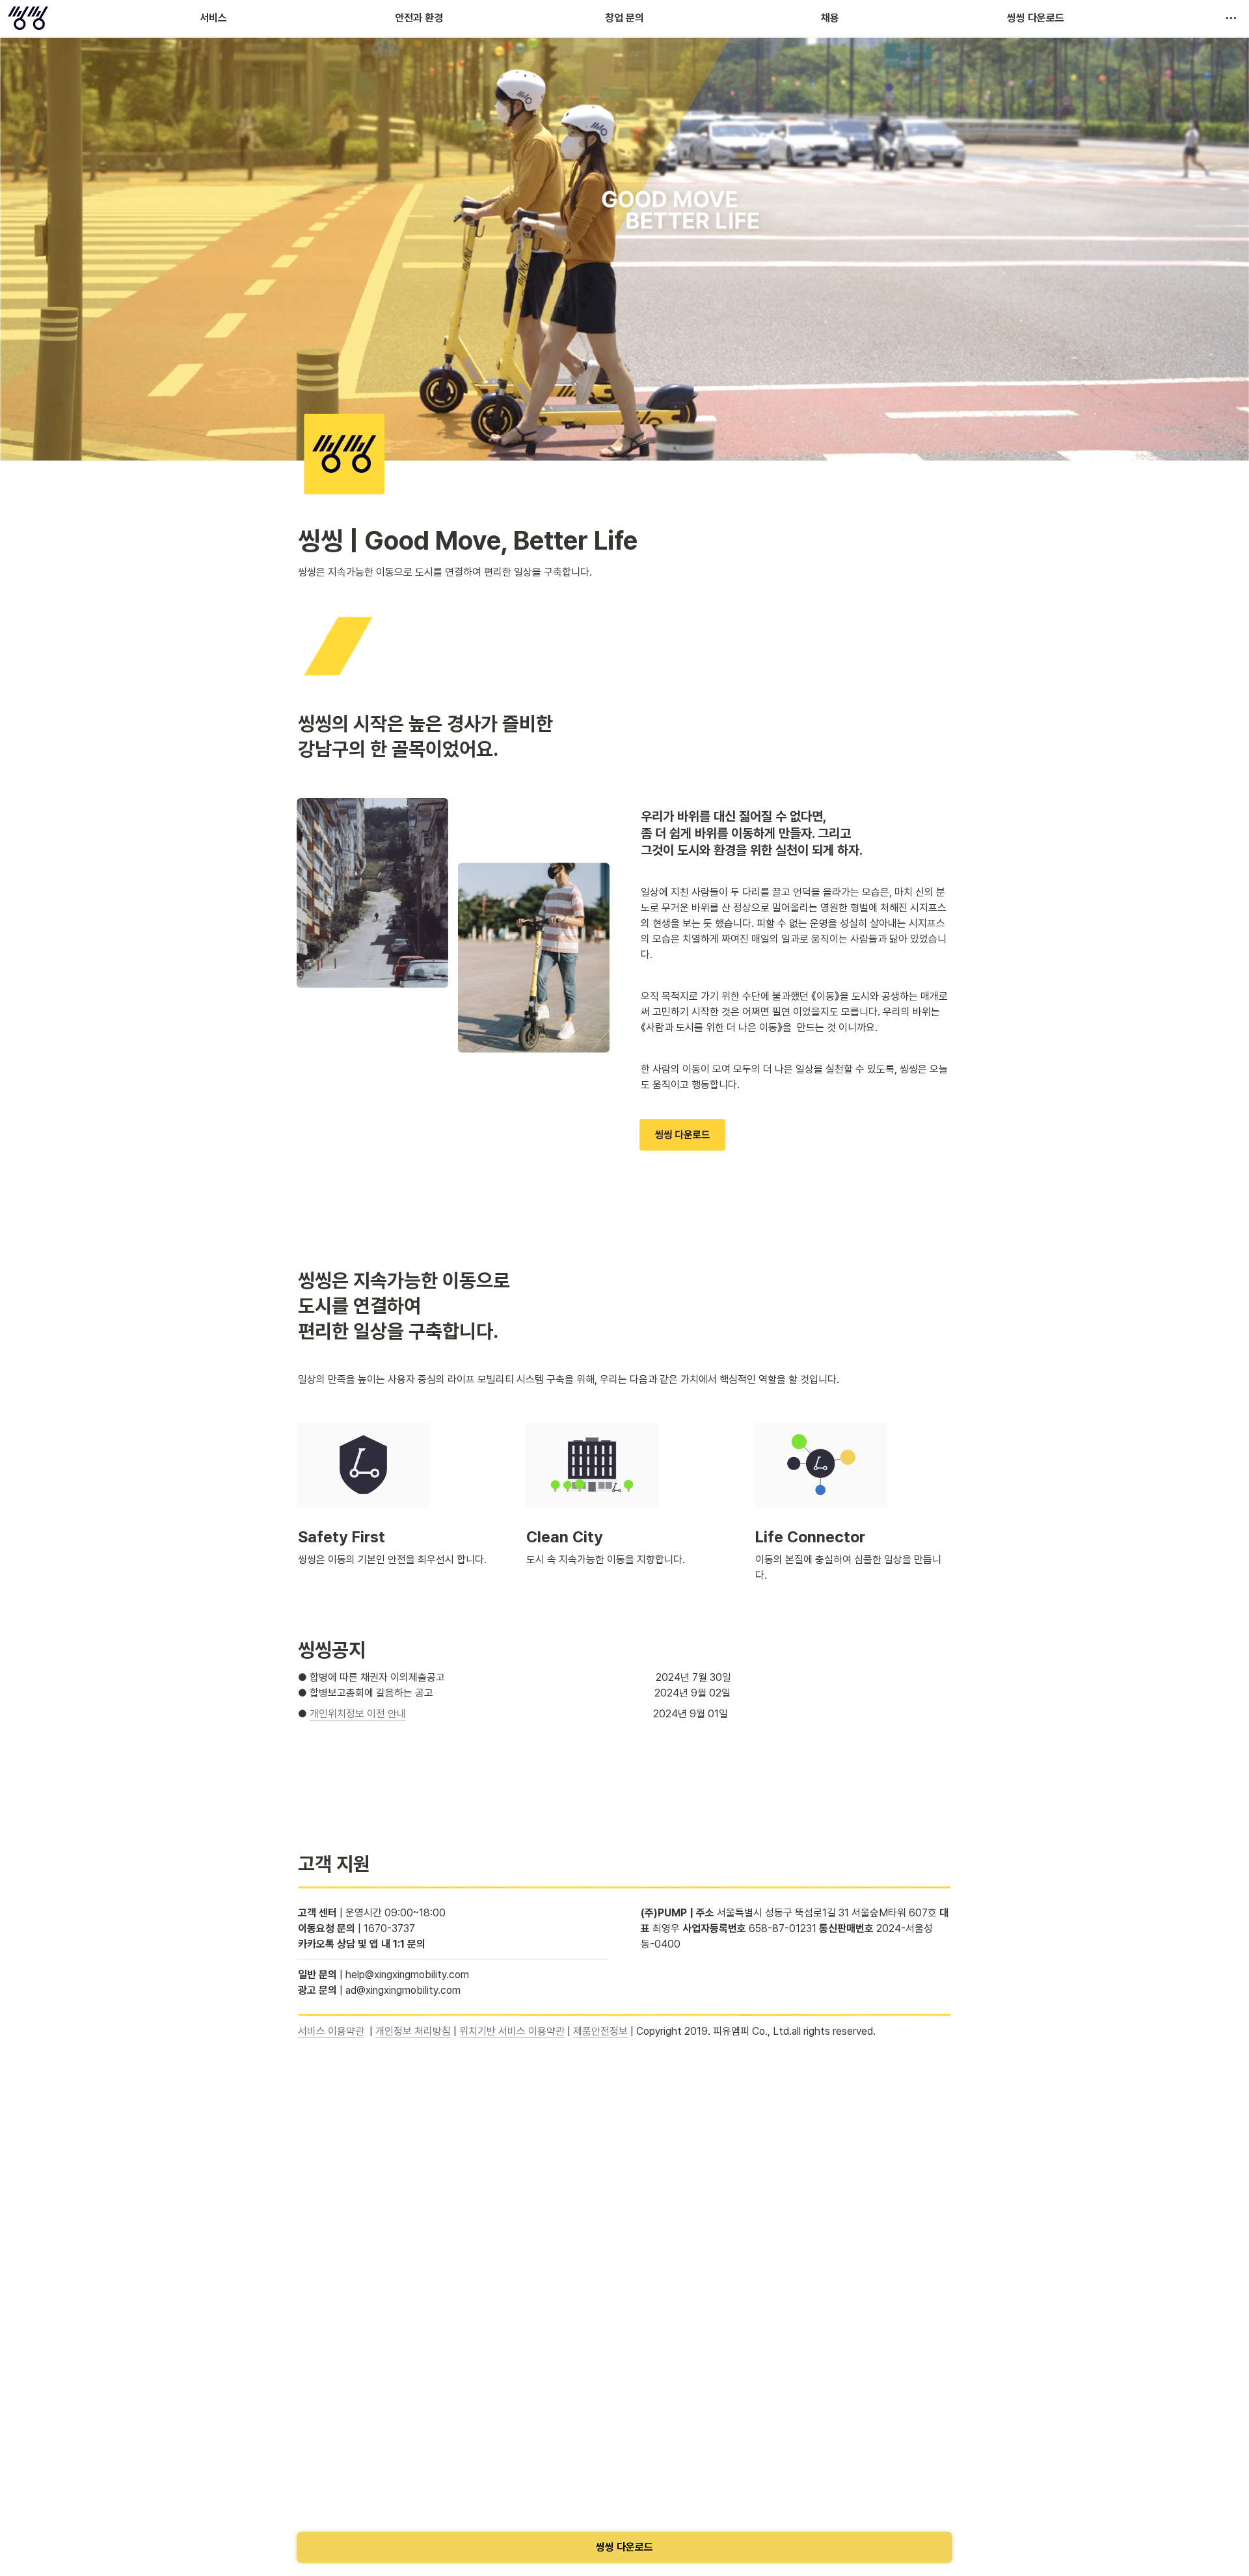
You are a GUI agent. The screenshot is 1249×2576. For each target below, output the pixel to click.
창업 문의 (624, 18)
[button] (1231, 18)
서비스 (213, 18)
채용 (830, 18)
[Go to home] (28, 18)
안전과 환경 (419, 18)
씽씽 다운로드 (1036, 18)
